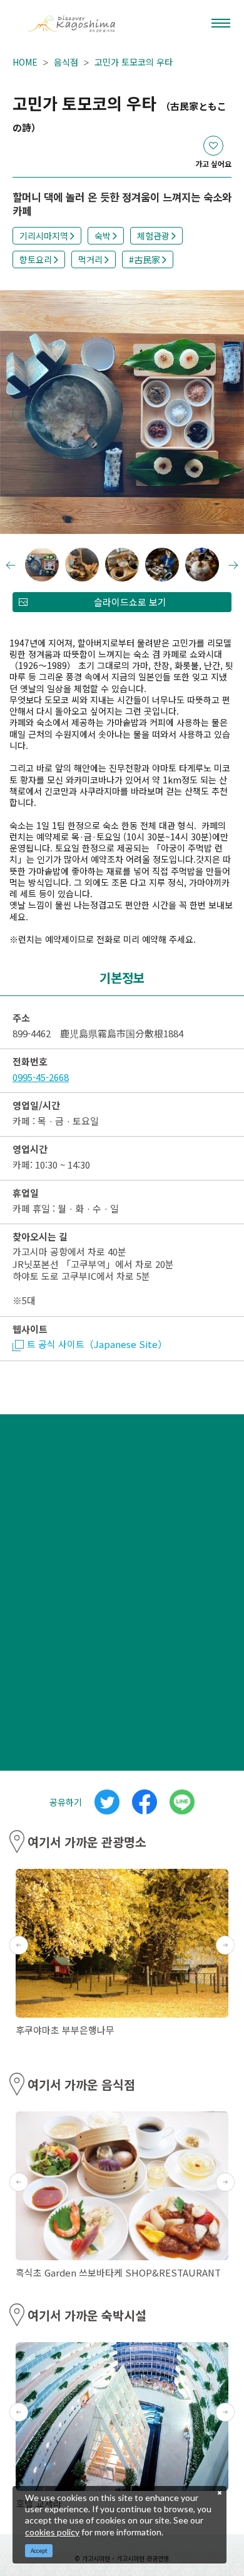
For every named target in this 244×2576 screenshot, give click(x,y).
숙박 (103, 236)
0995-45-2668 (41, 1077)
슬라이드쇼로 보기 (130, 602)
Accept (39, 2551)
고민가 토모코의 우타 (134, 62)
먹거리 (90, 259)
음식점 (66, 62)
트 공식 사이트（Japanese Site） (97, 1344)
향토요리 (36, 259)
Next (222, 413)
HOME (25, 62)
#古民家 (145, 259)
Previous (22, 413)
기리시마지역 (44, 236)
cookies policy (52, 2532)
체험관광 (153, 236)
